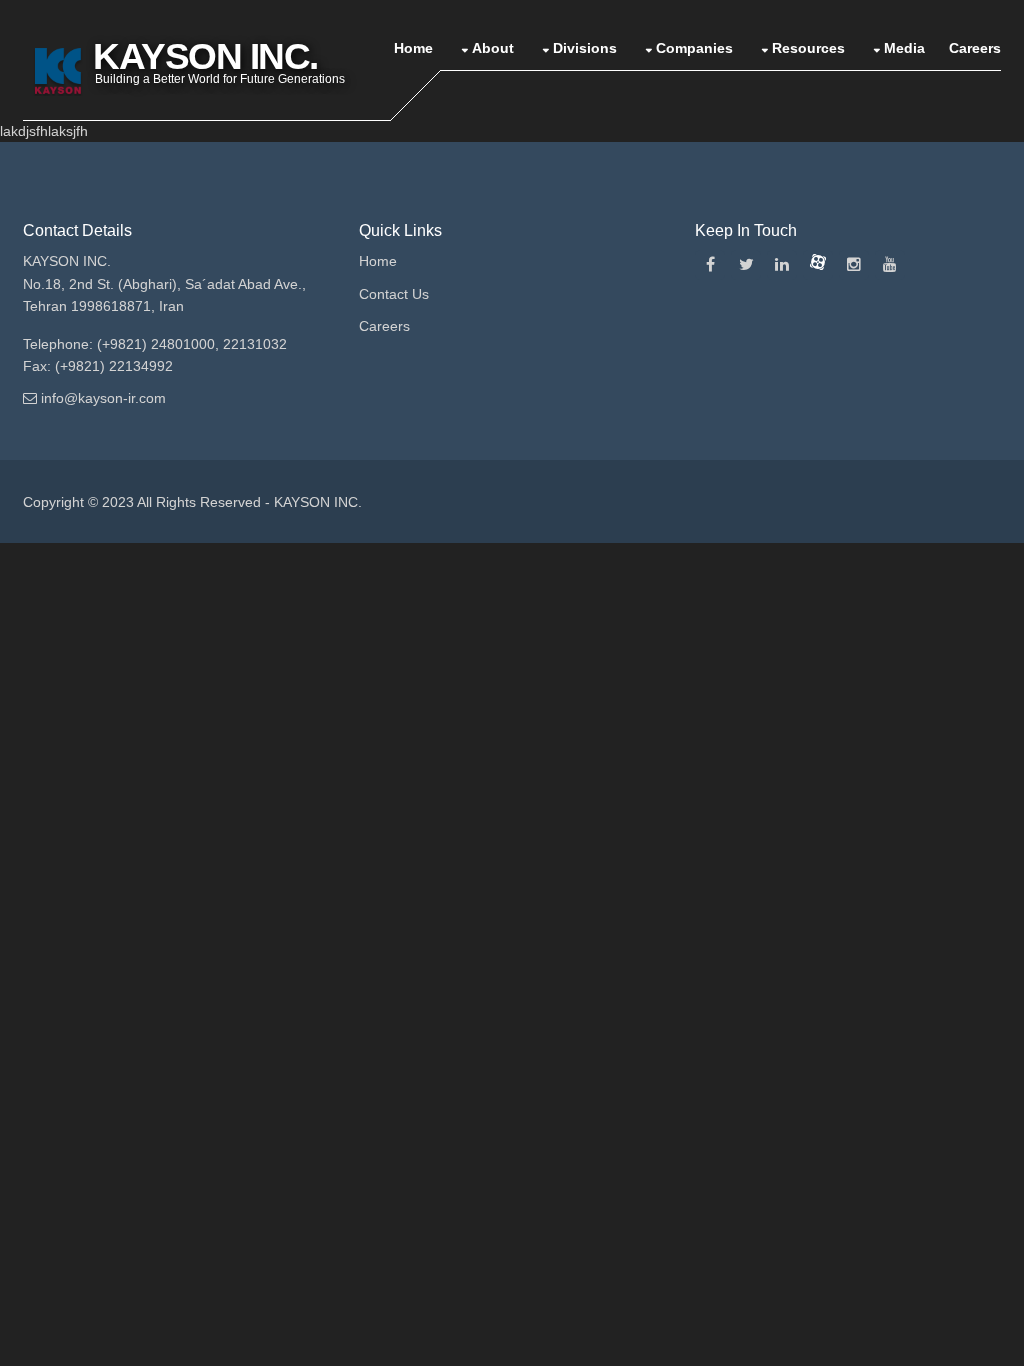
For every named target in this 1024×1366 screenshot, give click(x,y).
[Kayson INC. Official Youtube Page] (890, 265)
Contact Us (394, 294)
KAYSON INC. (318, 502)
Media (904, 48)
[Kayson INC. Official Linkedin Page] (782, 265)
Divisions (585, 48)
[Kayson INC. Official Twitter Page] (746, 265)
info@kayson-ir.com (103, 398)
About (493, 48)
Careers (975, 48)
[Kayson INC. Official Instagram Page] (854, 265)
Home (413, 48)
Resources (808, 48)
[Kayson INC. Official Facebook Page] (710, 265)
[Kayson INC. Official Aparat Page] (818, 265)
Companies (694, 48)
